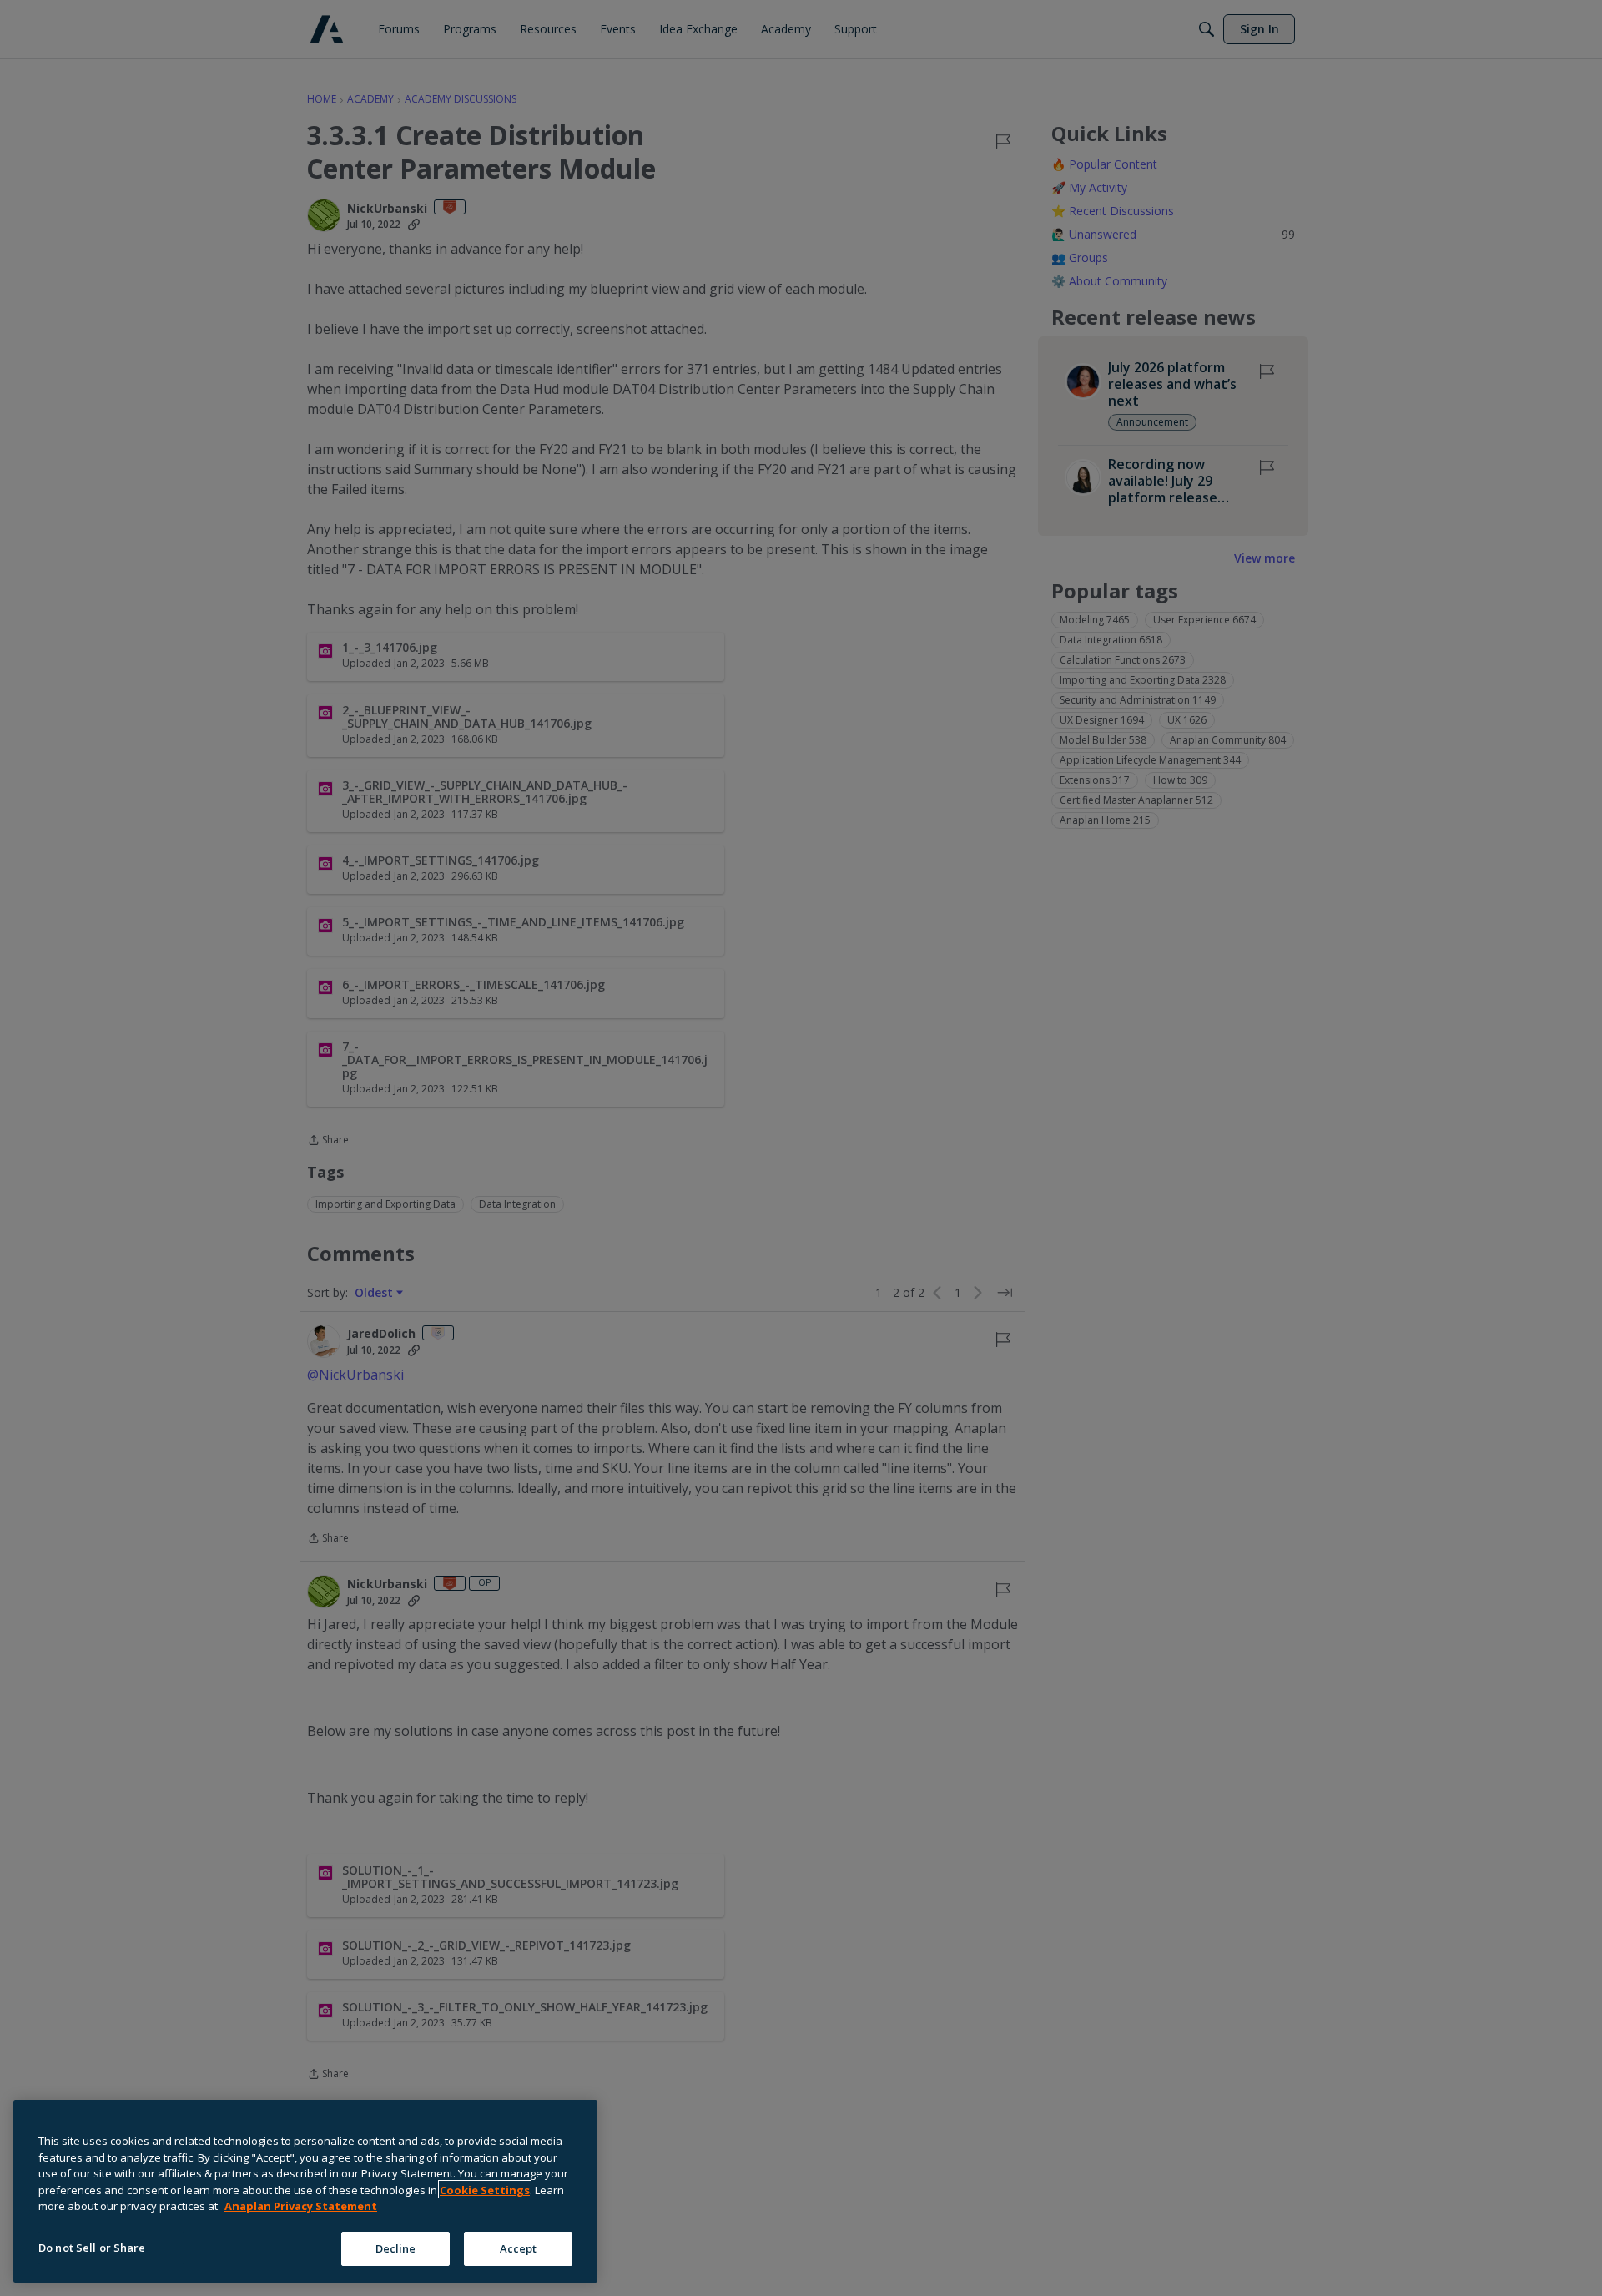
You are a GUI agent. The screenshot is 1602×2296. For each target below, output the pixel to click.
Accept (519, 2248)
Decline (396, 2248)
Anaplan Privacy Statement (301, 2206)
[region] (305, 2191)
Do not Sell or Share (92, 2247)
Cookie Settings (485, 2189)
